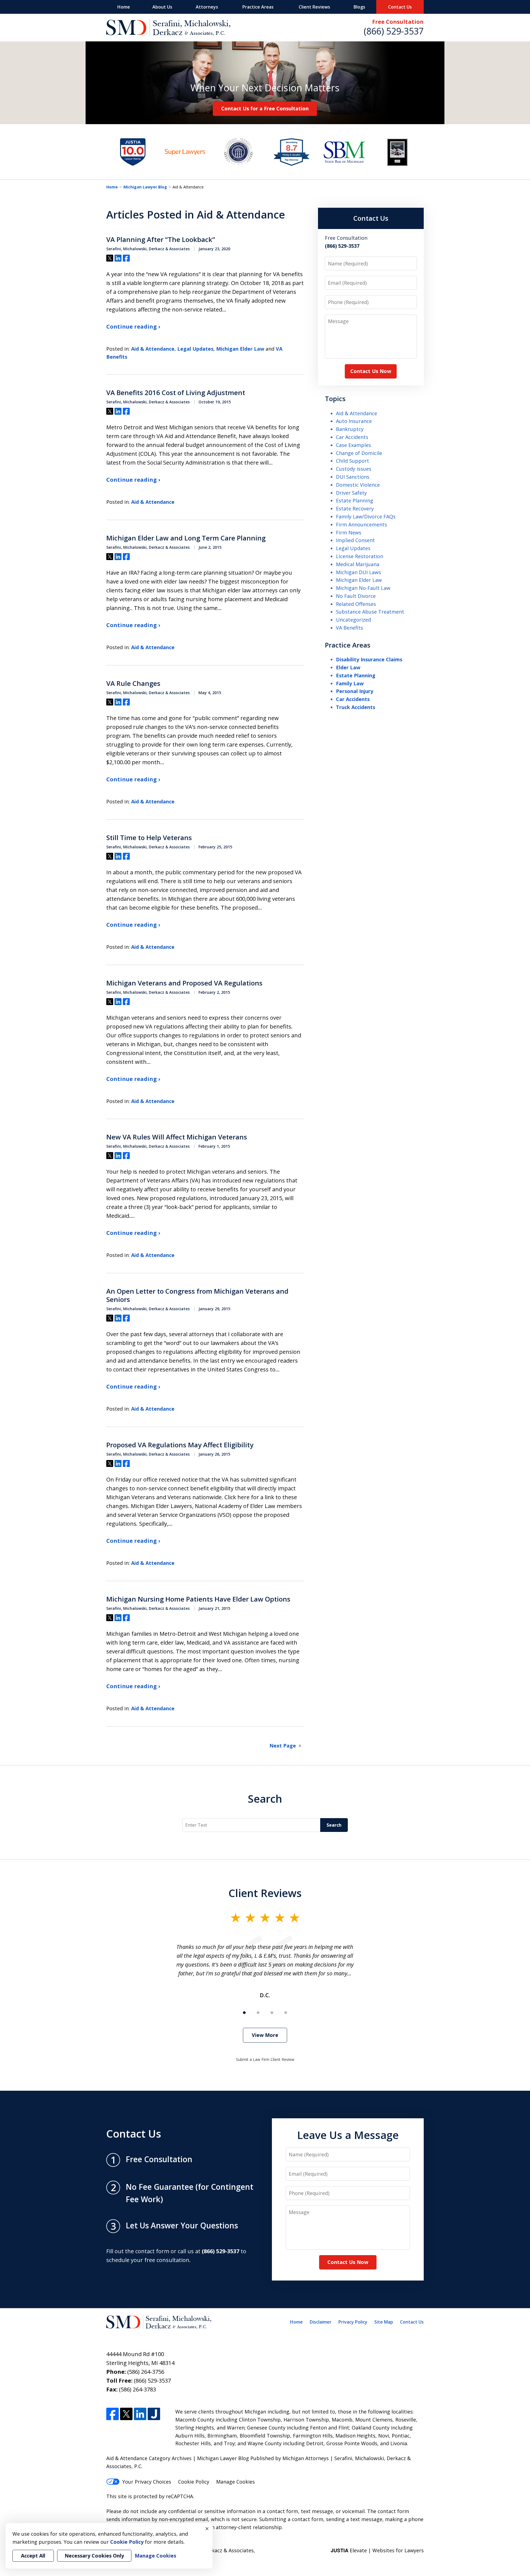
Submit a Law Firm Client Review (265, 2059)
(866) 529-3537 (394, 31)
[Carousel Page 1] (244, 2013)
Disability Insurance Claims (369, 659)
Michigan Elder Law (240, 349)
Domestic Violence (358, 485)
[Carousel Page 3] (272, 2013)
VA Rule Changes (133, 683)
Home (124, 7)
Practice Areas (258, 7)
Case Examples (353, 445)
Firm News (349, 532)
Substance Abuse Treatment (370, 612)
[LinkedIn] (140, 2414)
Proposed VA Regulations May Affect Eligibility (180, 1445)
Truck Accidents (356, 707)
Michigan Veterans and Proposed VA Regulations (184, 983)
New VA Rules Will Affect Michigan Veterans (177, 1137)
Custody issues (354, 469)
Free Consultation (398, 22)
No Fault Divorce (356, 596)
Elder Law (348, 667)
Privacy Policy (353, 2322)
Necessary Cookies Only (94, 2556)
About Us (162, 7)
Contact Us (400, 7)
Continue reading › (133, 327)
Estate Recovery (355, 508)
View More (265, 2035)
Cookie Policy (194, 2482)
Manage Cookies (235, 2482)
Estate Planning (355, 500)
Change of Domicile (359, 453)
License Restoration (360, 556)
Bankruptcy (350, 429)
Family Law (350, 683)
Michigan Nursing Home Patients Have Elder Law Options (198, 1599)
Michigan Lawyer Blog (145, 187)
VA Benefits (349, 628)
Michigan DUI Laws (358, 572)
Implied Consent (355, 540)
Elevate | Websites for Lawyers (377, 2550)
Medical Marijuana (358, 564)
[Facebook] (112, 2414)
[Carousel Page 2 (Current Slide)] (258, 2013)
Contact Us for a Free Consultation (265, 108)
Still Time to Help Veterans (149, 838)
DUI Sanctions (353, 477)
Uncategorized (353, 620)
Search (265, 1799)
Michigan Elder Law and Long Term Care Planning (186, 538)
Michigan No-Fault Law (363, 588)
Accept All (33, 2556)
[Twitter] (126, 2414)
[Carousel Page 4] (286, 2013)
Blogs (359, 7)
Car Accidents (352, 437)
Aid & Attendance (153, 349)
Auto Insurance (354, 421)
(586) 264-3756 (146, 2372)
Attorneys (207, 7)
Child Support (353, 461)
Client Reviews (314, 7)
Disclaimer (321, 2322)
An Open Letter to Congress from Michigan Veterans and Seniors (197, 1295)
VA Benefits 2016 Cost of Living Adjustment (176, 393)
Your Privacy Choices (147, 2482)
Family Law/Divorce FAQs (366, 516)
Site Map (384, 2322)
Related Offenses (356, 604)
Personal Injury (355, 691)
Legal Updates (195, 349)
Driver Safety (351, 493)
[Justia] (154, 2414)
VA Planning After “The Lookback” (161, 239)
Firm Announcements (361, 524)
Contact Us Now (371, 371)
